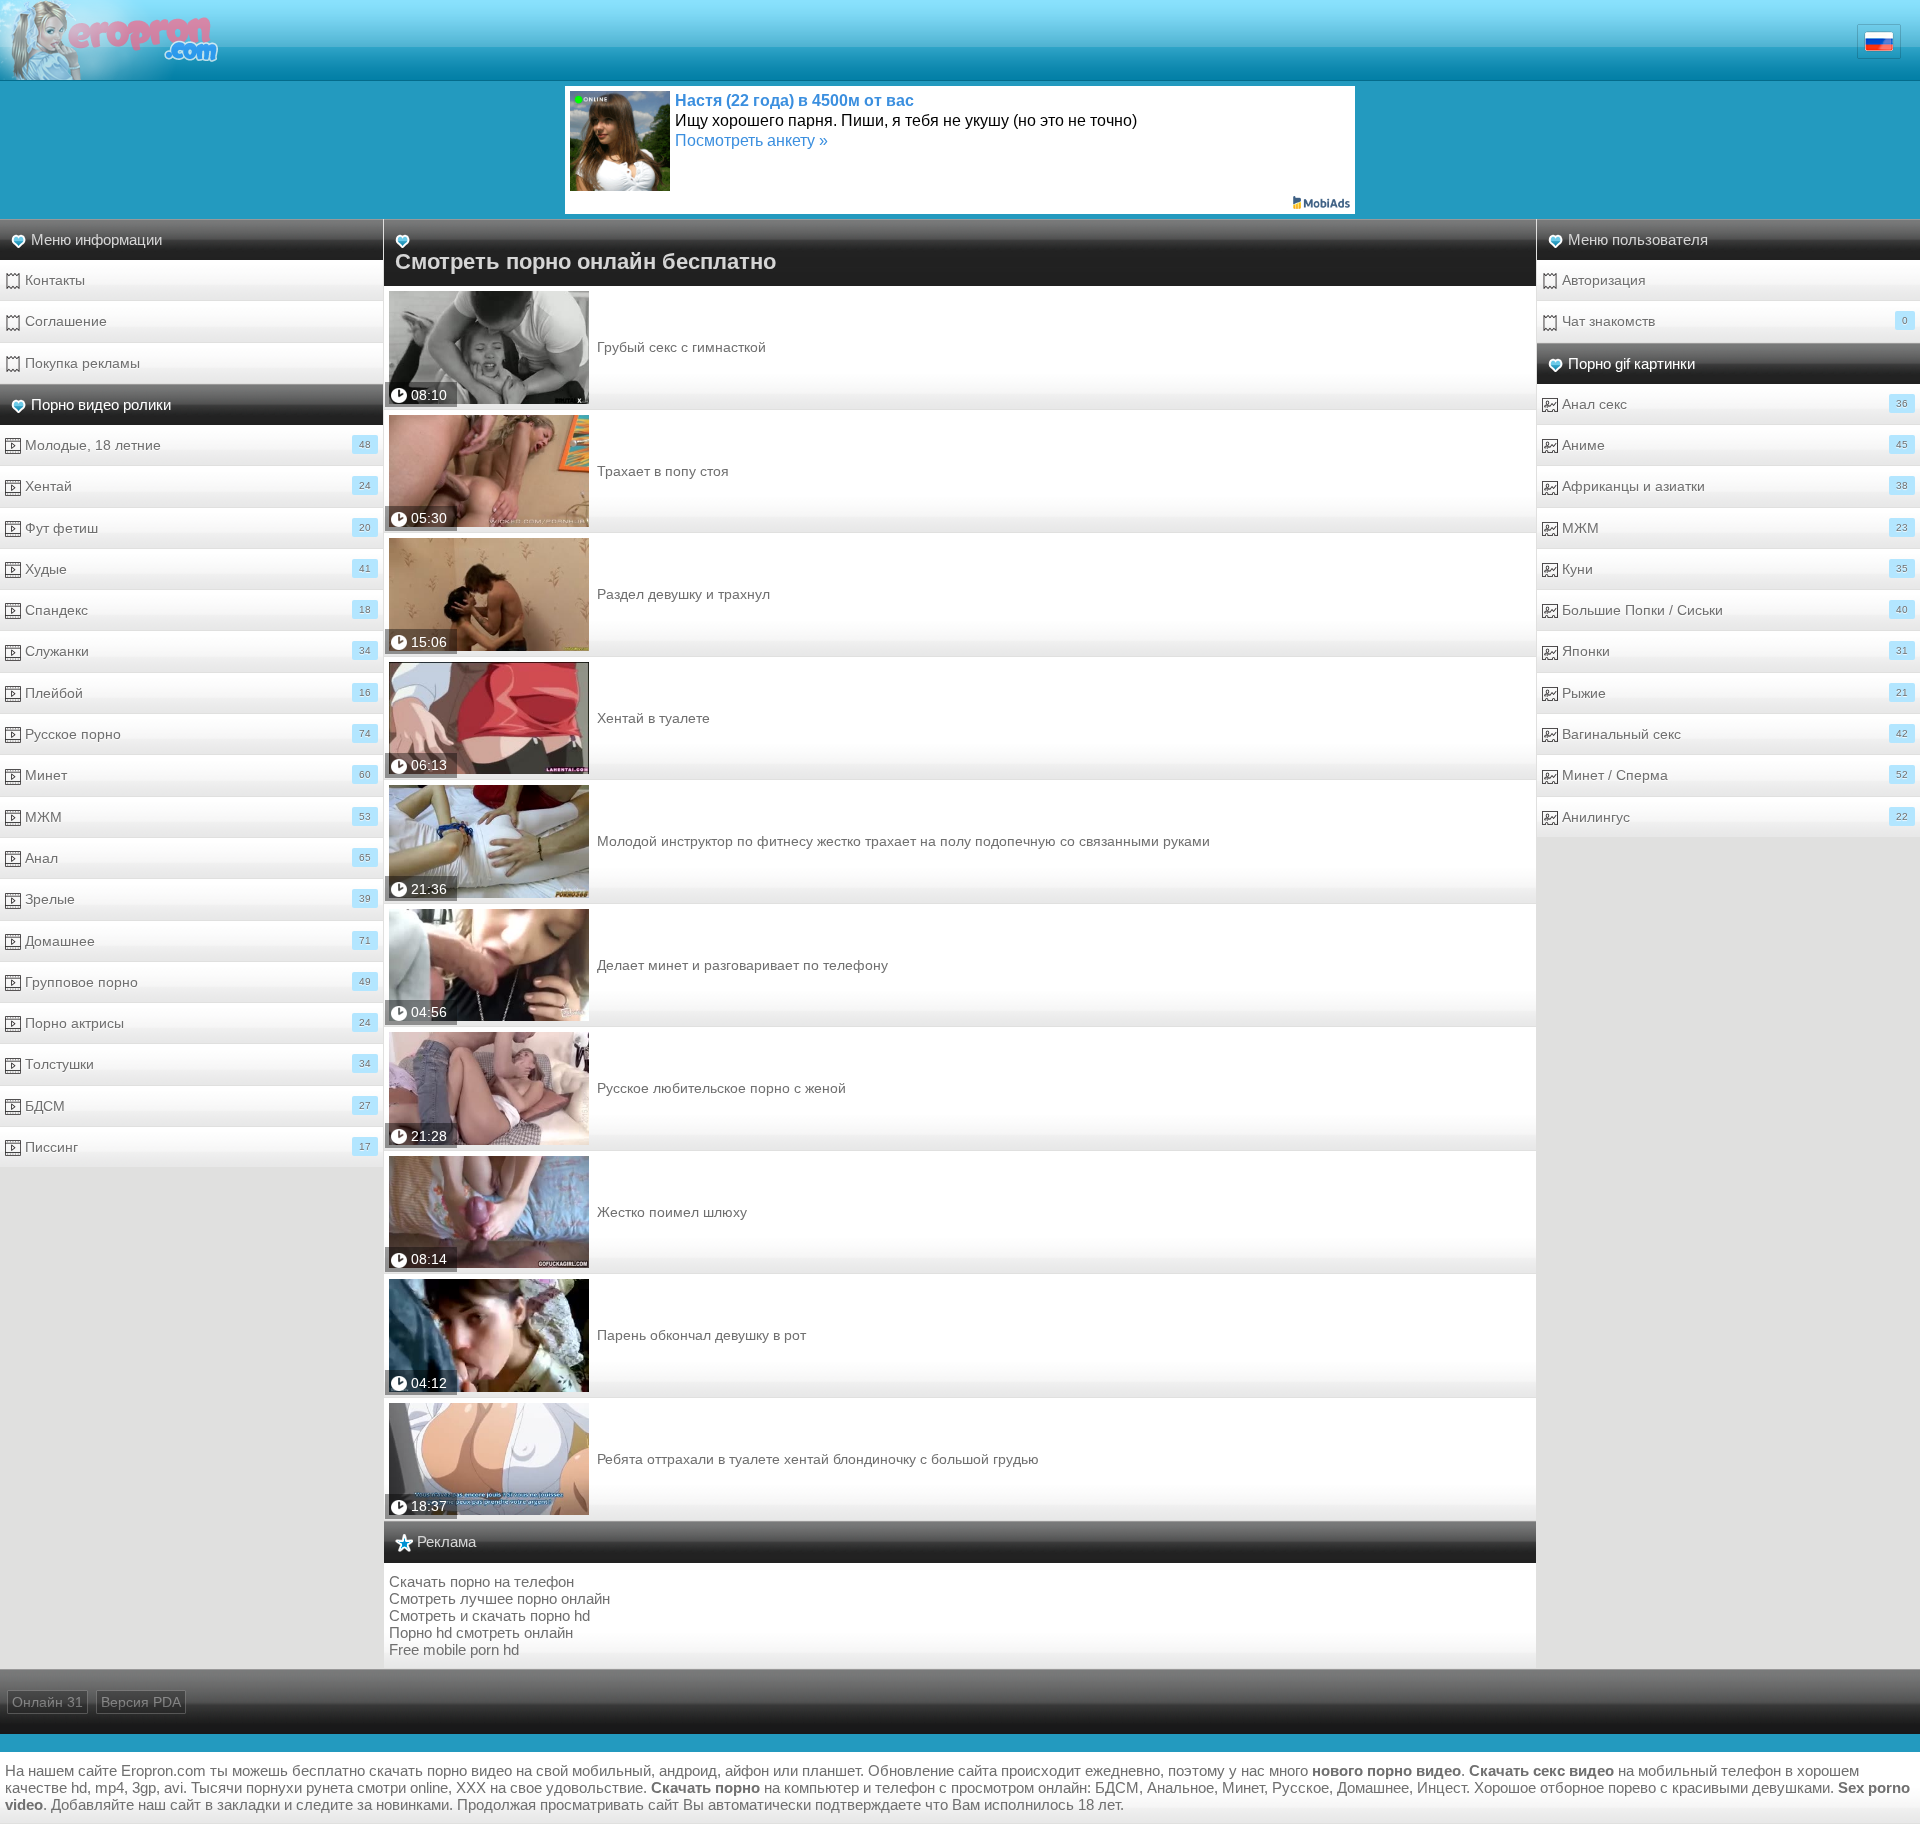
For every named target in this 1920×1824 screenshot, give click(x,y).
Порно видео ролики (101, 404)
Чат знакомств (1733, 321)
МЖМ (196, 817)
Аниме (1733, 445)
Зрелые (196, 899)
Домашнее (196, 941)
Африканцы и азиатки (1733, 486)
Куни (1733, 569)
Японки (1733, 651)
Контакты (53, 280)
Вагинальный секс (1733, 734)
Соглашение (64, 321)
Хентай (196, 486)
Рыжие (1733, 693)
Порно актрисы (196, 1023)
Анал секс (1733, 404)
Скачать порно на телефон (481, 1581)
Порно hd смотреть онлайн (481, 1632)
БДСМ (196, 1106)
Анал (196, 858)
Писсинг (196, 1147)
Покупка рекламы (80, 363)
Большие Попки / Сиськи (1733, 610)
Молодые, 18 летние (196, 445)
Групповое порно (196, 982)
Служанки (196, 651)
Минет (196, 775)
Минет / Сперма (1733, 775)
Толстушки (196, 1064)
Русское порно (196, 734)
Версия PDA (141, 1702)
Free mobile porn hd (454, 1649)
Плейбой (196, 693)
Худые (196, 569)
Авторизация (1602, 280)
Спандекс (196, 610)
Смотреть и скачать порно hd (489, 1615)
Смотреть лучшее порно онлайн (499, 1598)
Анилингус (1733, 817)
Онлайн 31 (47, 1702)
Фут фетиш (196, 528)
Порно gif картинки (1631, 363)
